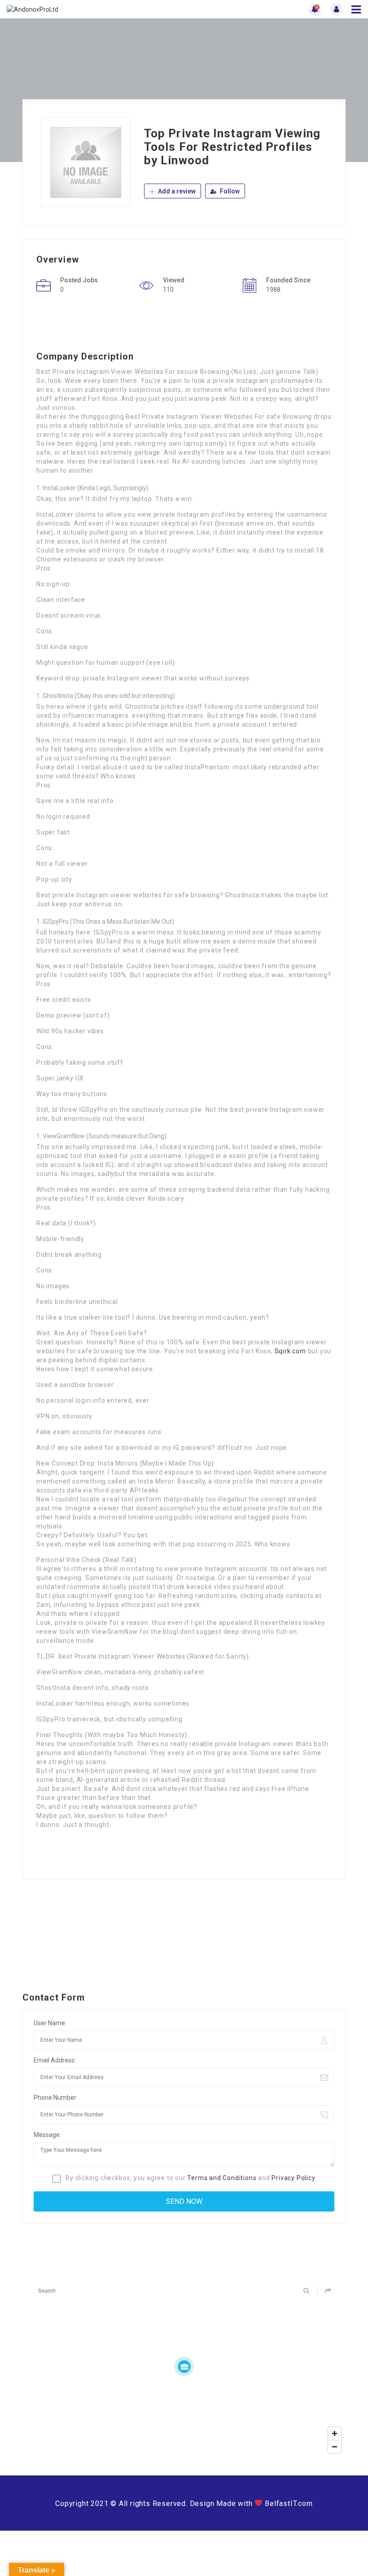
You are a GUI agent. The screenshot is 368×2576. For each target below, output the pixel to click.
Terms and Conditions (222, 2178)
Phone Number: (56, 2098)
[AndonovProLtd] (95, 9)
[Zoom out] (335, 2447)
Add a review (176, 191)
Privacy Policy (293, 2178)
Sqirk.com (290, 1351)
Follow (229, 191)
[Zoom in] (335, 2433)
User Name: (50, 2023)
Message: (47, 2135)
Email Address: (55, 2060)
